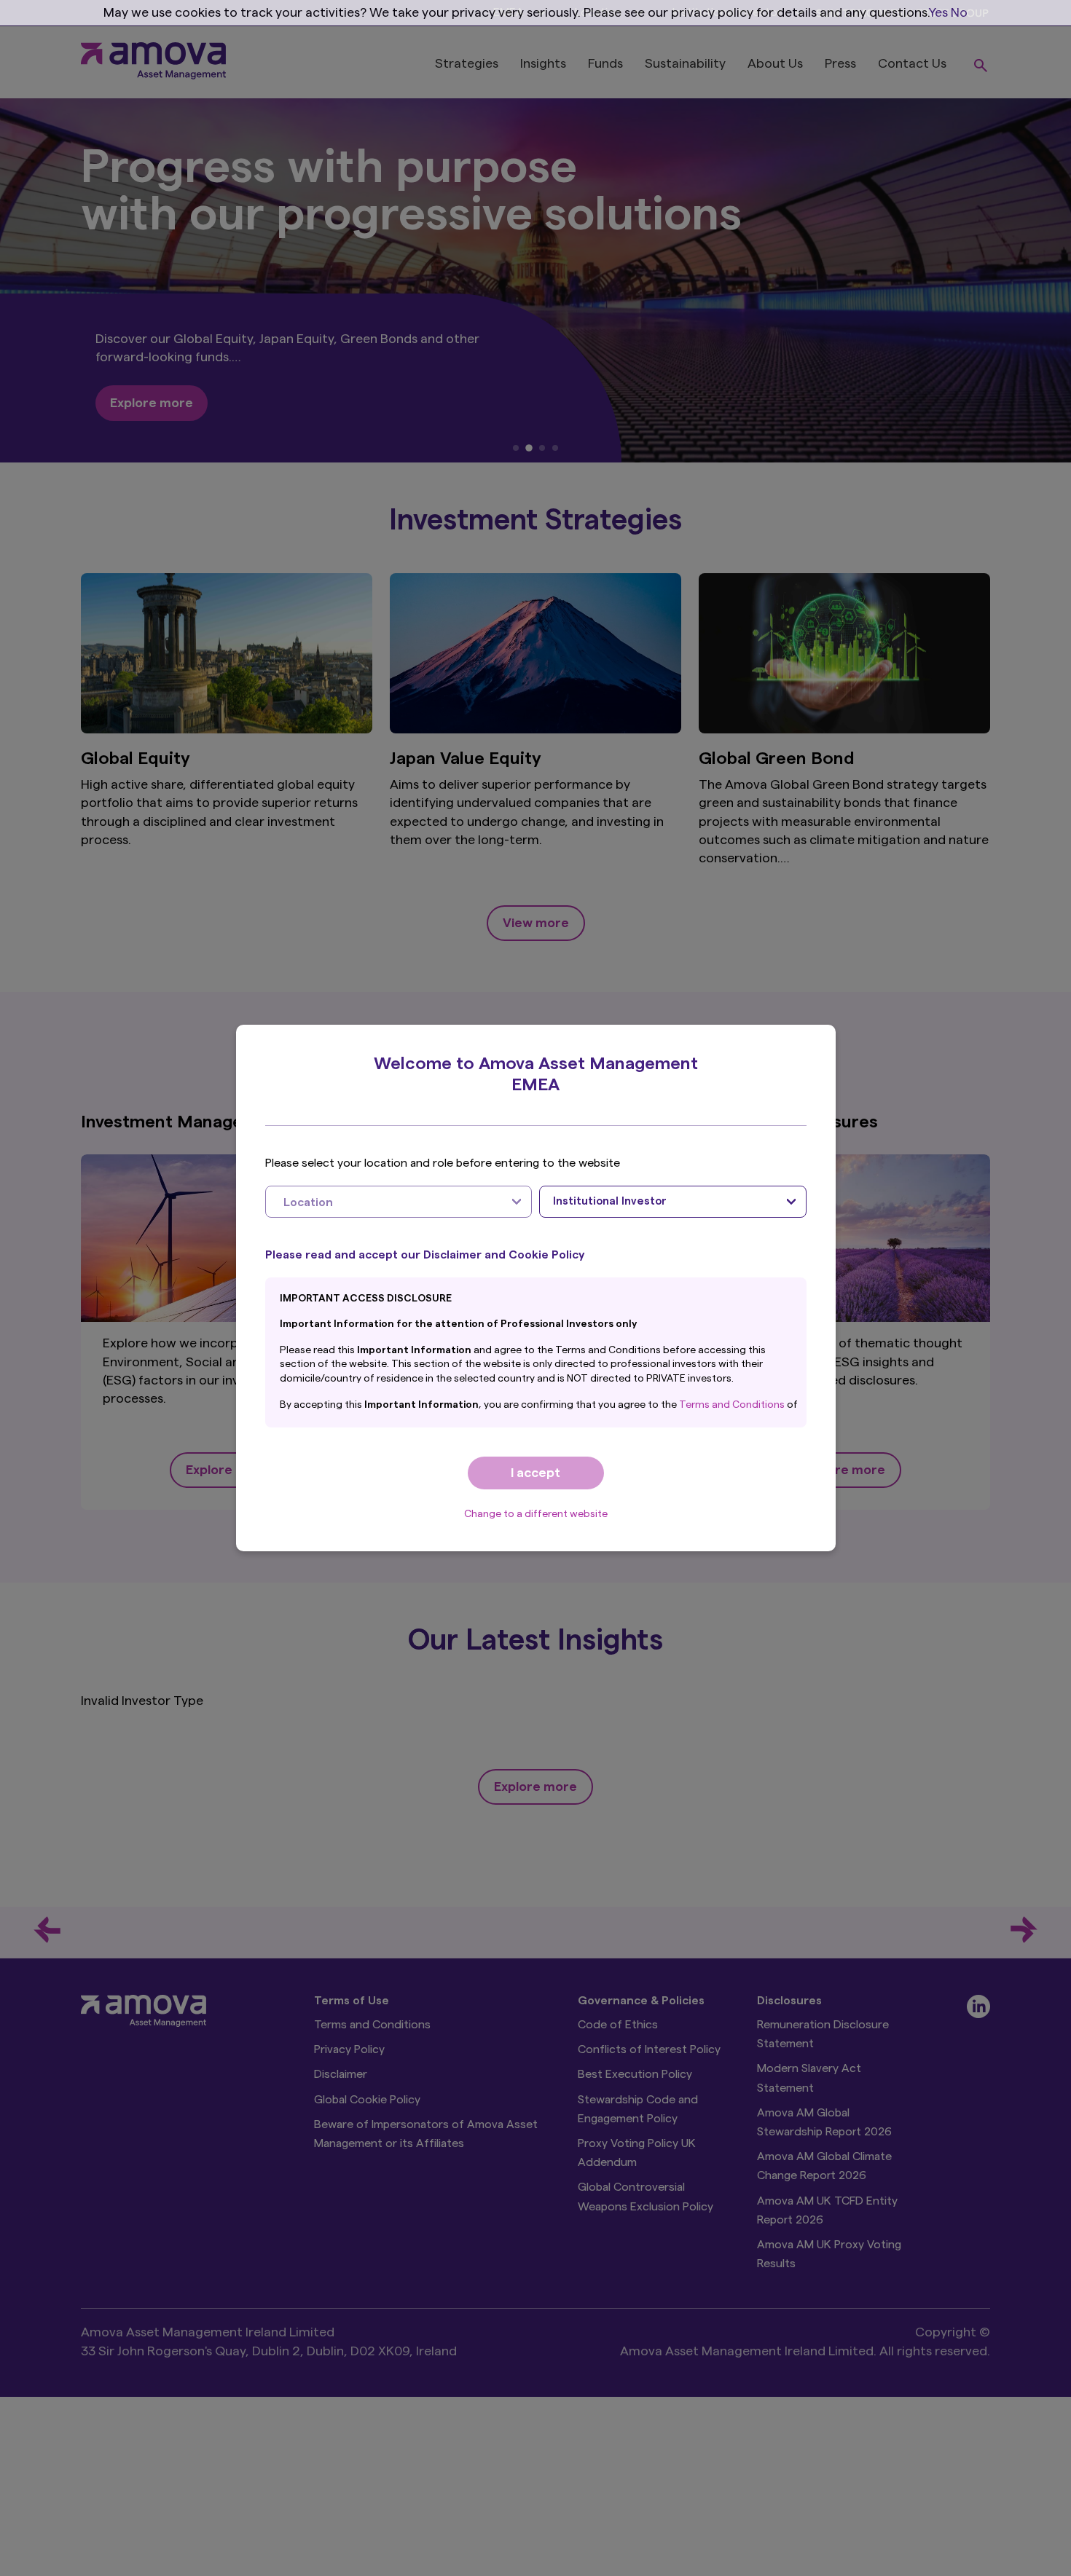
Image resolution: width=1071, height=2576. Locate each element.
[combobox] (399, 1202)
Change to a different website (536, 1514)
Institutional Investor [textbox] (610, 1201)
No (959, 12)
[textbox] (384, 1202)
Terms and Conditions (733, 1405)
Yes (938, 12)
